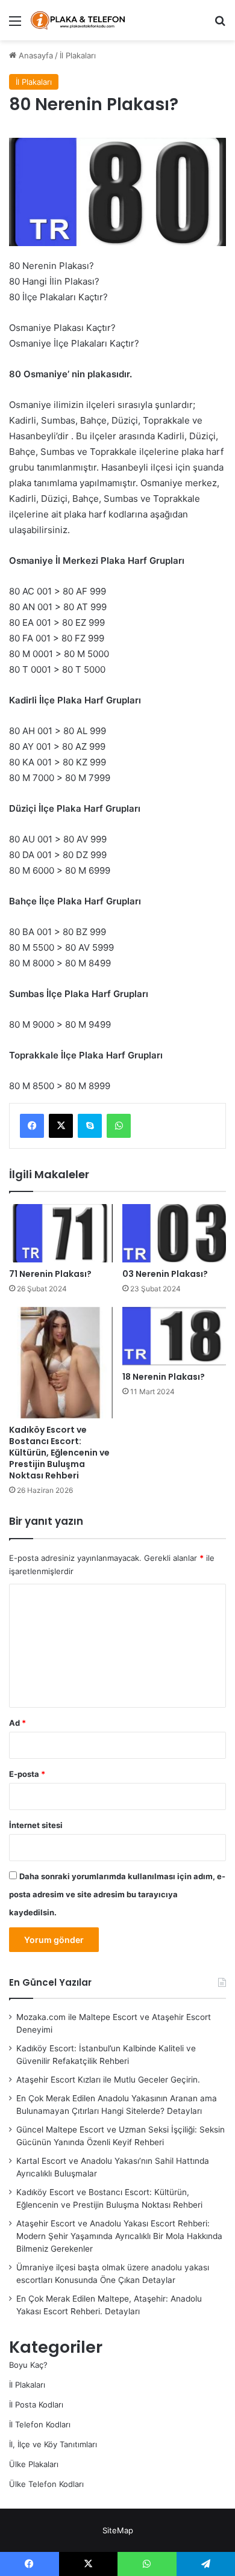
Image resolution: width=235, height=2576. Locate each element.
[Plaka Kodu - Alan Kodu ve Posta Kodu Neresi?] (78, 20)
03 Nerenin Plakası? (165, 1274)
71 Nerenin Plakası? (50, 1274)
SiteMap (118, 2530)
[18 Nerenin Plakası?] (174, 1336)
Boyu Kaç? (28, 2365)
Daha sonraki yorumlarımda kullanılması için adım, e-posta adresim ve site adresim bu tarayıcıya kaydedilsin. (117, 1894)
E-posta (27, 1774)
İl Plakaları (78, 55)
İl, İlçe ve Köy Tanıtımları (53, 2444)
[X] (61, 1126)
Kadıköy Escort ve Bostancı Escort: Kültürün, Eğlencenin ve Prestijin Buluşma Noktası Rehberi (59, 1453)
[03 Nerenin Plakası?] (174, 1233)
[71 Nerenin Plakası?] (61, 1233)
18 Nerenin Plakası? (164, 1377)
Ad (17, 1723)
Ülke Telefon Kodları (46, 2484)
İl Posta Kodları (36, 2405)
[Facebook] (32, 1126)
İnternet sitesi (36, 1825)
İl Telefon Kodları (40, 2424)
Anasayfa (35, 55)
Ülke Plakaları (34, 2464)
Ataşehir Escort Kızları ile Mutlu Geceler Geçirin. (108, 2080)
